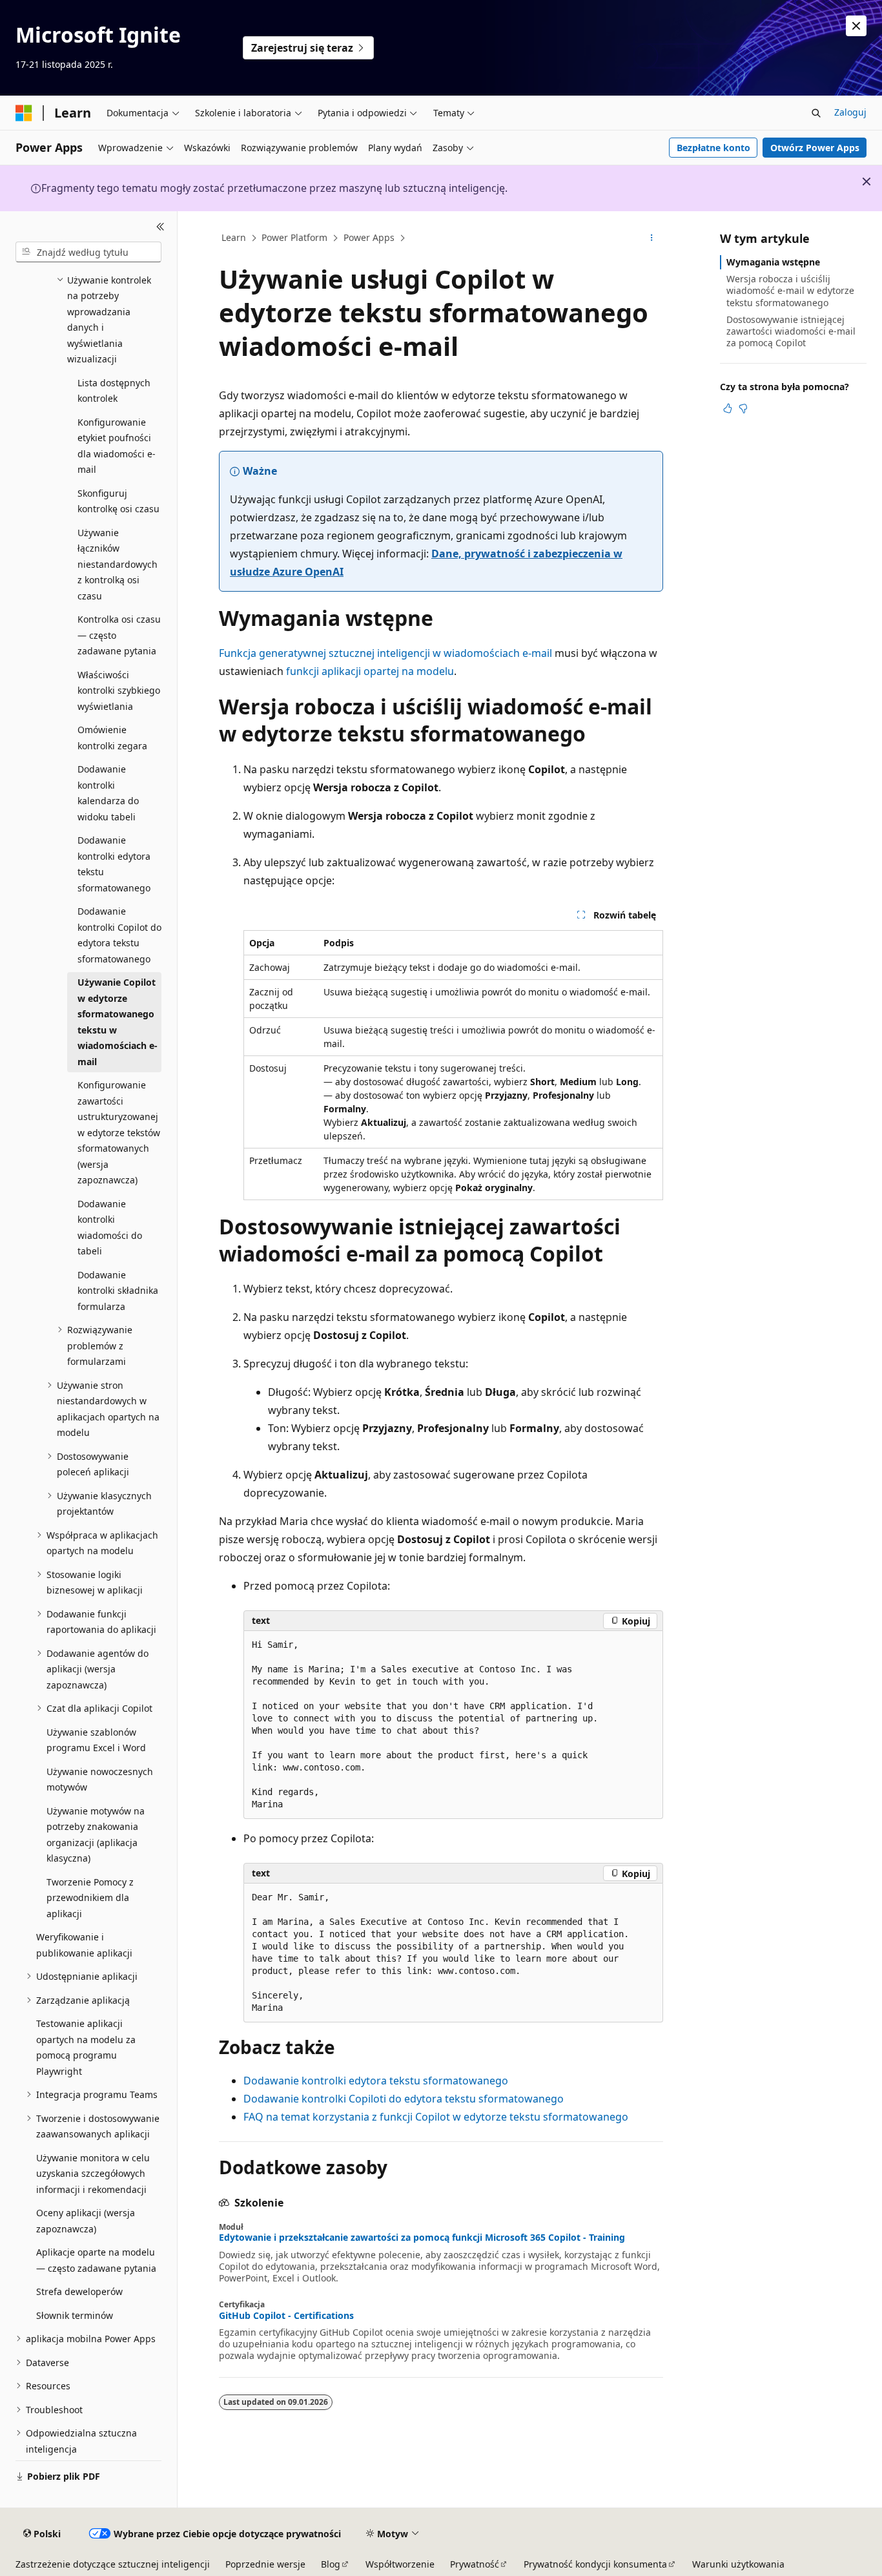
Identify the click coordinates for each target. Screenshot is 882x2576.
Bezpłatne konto (713, 148)
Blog (331, 2564)
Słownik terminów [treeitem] (75, 2315)
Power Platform (294, 237)
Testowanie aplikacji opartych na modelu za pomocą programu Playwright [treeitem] (86, 2047)
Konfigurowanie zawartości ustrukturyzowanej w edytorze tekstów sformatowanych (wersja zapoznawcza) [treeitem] (119, 1132)
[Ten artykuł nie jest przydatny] (743, 408)
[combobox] (88, 252)
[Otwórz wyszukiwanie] (816, 113)
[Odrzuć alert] (856, 26)
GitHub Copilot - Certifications (286, 2316)
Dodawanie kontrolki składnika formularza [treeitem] (118, 1291)
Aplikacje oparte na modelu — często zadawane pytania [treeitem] (96, 2260)
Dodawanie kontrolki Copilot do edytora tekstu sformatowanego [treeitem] (119, 935)
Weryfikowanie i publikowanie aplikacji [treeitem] (84, 1945)
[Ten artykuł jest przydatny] (728, 408)
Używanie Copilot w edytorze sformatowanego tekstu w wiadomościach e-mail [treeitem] (118, 1022)
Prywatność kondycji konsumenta (595, 2564)
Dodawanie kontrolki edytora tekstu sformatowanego (376, 2081)
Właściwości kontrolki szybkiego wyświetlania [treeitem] (119, 691)
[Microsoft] (24, 113)
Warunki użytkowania (738, 2564)
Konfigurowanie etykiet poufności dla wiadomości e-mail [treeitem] (117, 446)
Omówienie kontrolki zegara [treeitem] (112, 738)
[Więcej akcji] (652, 238)
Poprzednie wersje (265, 2564)
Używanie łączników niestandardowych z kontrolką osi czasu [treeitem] (118, 564)
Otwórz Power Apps (815, 148)
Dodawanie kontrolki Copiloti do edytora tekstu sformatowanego (404, 2099)
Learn (234, 237)
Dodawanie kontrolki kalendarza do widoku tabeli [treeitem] (108, 793)
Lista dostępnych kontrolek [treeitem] (114, 391)
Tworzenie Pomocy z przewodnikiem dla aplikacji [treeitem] (90, 1898)
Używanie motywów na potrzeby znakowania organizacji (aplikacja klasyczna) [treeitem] (96, 1835)
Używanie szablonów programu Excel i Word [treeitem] (96, 1740)
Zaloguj (850, 112)
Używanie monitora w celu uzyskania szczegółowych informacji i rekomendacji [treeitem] (93, 2174)
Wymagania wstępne (773, 262)
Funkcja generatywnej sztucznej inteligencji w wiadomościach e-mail (385, 653)
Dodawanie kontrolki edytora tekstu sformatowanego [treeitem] (114, 864)
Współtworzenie (400, 2564)
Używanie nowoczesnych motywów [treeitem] (100, 1780)
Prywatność (475, 2564)
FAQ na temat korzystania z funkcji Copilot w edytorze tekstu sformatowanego (436, 2117)
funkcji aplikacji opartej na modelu (370, 671)
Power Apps (369, 237)
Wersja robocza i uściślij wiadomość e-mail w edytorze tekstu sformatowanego (790, 290)
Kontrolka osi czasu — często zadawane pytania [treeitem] (119, 635)
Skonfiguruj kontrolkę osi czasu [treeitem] (118, 501)
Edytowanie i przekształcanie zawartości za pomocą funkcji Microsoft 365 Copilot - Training (422, 2238)
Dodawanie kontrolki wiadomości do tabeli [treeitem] (110, 1228)
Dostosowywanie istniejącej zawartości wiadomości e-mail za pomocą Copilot (791, 331)
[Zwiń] (160, 227)
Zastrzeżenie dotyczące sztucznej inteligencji (113, 2564)
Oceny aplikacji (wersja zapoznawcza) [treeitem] (86, 2221)
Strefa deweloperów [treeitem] (79, 2291)
